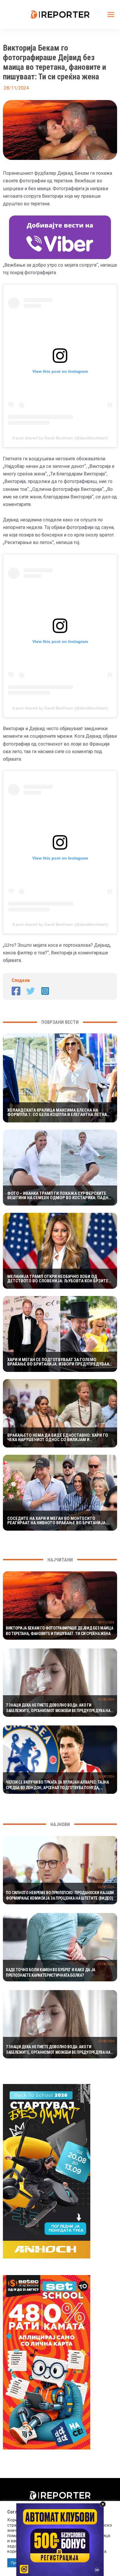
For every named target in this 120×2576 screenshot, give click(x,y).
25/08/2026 (106, 1699)
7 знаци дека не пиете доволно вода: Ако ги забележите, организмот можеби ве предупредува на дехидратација (58, 1708)
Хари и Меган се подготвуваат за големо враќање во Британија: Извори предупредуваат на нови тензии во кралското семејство (59, 1362)
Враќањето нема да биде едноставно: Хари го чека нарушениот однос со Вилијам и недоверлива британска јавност (58, 1438)
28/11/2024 (106, 1622)
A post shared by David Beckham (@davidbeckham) (60, 438)
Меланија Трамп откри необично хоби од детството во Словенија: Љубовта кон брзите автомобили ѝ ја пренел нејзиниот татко (58, 1279)
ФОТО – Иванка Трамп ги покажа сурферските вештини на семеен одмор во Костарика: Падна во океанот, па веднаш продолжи (59, 1196)
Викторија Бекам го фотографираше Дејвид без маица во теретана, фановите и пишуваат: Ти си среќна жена (59, 1631)
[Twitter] (31, 991)
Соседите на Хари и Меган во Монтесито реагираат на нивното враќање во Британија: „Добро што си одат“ (57, 1521)
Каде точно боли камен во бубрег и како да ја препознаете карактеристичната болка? (51, 1973)
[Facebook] (16, 991)
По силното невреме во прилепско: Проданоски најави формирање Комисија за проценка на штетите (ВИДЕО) (60, 1896)
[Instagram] (45, 991)
